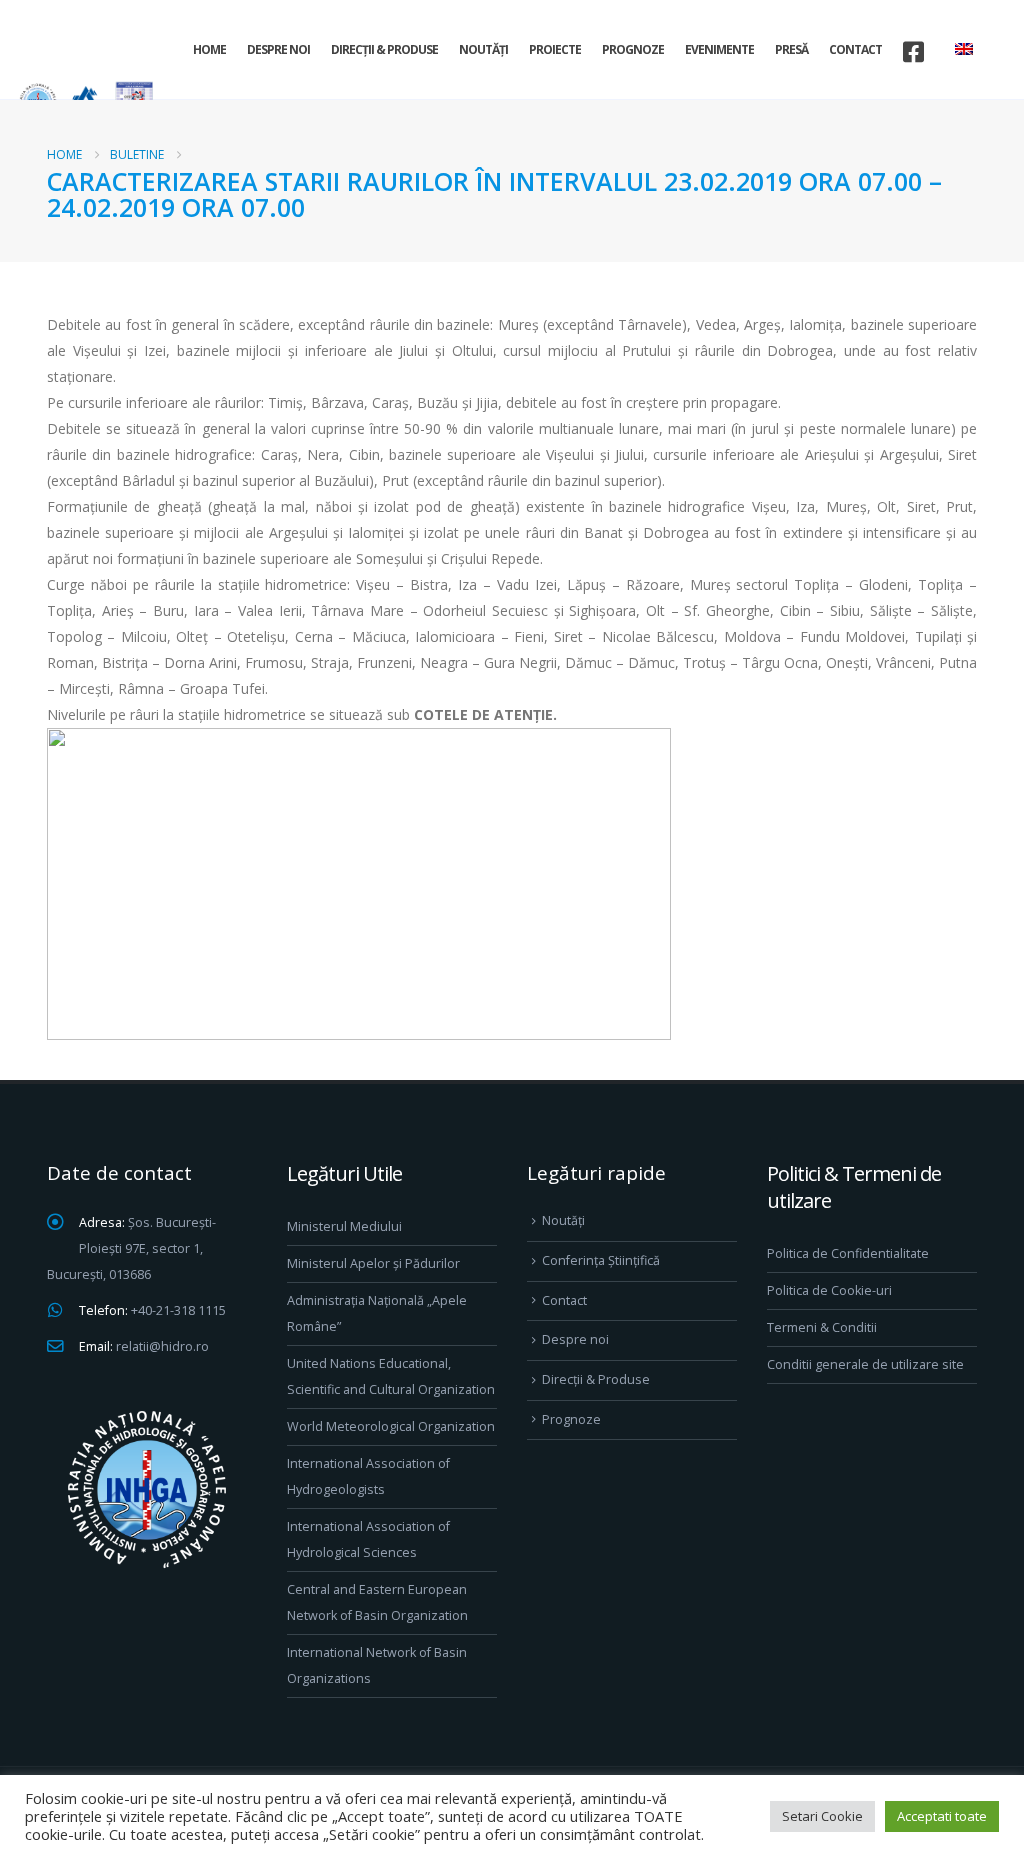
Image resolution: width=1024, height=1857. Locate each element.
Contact (855, 49)
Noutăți (483, 49)
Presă (791, 49)
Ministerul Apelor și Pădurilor (373, 1263)
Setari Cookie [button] (822, 1816)
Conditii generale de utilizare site (865, 1364)
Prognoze (633, 49)
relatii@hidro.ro (162, 1346)
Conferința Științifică (601, 1260)
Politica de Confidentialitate (848, 1253)
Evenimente (719, 49)
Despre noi (278, 49)
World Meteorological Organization (391, 1426)
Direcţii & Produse (384, 49)
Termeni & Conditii (822, 1327)
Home (209, 49)
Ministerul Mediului (344, 1226)
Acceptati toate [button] (942, 1816)
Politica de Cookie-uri (829, 1290)
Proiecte (555, 49)
